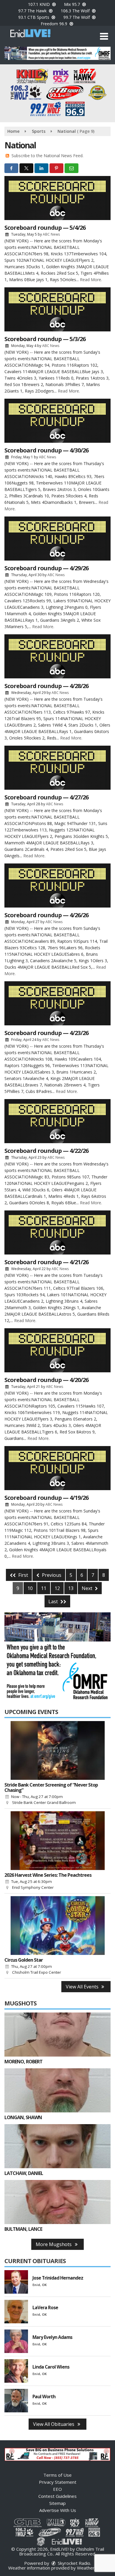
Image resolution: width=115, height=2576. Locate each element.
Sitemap (57, 2503)
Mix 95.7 (73, 4)
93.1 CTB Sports (34, 17)
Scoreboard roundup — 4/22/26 (46, 1151)
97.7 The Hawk (33, 11)
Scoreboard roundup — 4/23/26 (46, 1033)
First (23, 1575)
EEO (57, 2489)
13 (71, 1588)
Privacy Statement (58, 2482)
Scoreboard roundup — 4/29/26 (46, 568)
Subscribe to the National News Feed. (47, 156)
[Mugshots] (57, 2035)
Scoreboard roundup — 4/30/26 (46, 450)
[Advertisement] (57, 53)
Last (54, 1601)
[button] (104, 36)
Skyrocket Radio (73, 2563)
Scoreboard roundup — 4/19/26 (46, 1498)
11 (44, 1588)
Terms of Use (57, 2475)
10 (30, 1588)
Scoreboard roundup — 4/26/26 (46, 915)
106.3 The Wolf (76, 11)
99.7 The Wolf (77, 17)
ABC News (51, 234)
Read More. (91, 280)
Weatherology (91, 2568)
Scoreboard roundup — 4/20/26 (46, 1380)
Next (88, 1588)
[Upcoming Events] (57, 1750)
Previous (51, 1575)
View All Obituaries (54, 2424)
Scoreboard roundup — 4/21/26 (46, 1262)
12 (57, 1588)
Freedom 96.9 (55, 24)
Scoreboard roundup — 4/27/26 (46, 797)
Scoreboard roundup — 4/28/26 (46, 686)
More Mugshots (54, 2244)
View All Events (83, 1987)
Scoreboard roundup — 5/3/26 (45, 339)
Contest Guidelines (57, 2496)
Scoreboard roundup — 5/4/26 (45, 228)
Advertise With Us (58, 2510)
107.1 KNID (40, 4)
